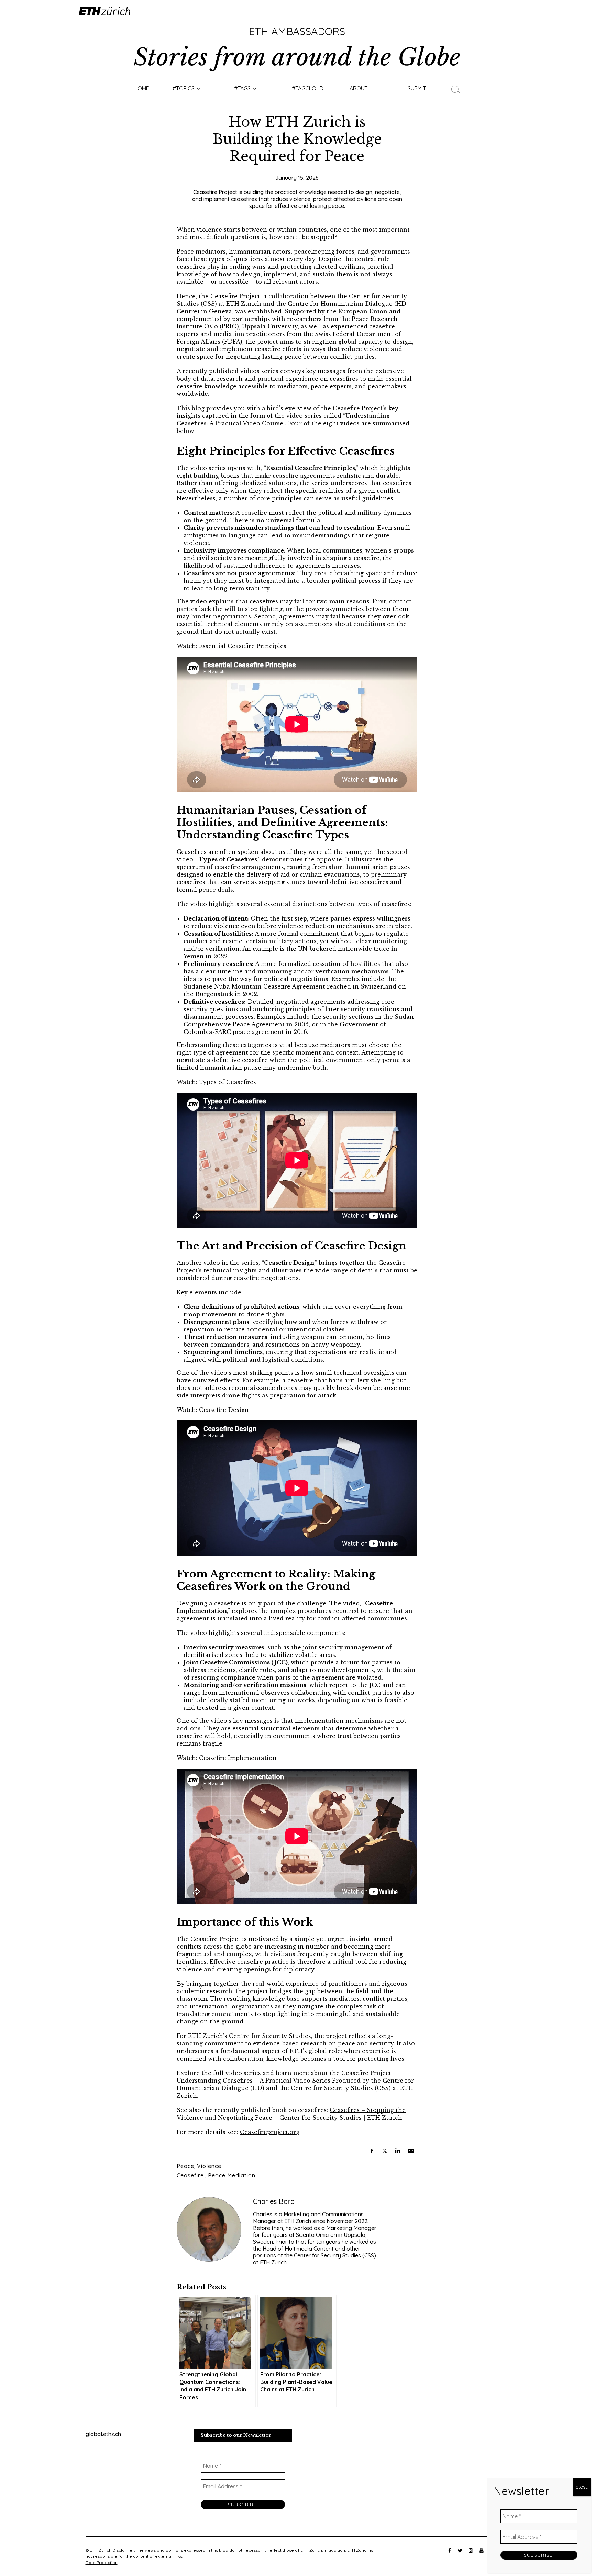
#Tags (242, 88)
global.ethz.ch (103, 2434)
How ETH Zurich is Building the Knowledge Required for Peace (297, 139)
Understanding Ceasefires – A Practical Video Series (254, 2081)
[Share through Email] (411, 2151)
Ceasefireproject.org (270, 2132)
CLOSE (582, 2487)
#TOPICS (184, 88)
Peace (185, 2166)
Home (141, 88)
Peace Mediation (232, 2175)
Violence (209, 2166)
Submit (417, 88)
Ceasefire (190, 2175)
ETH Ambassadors (297, 31)
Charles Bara (274, 2201)
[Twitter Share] (385, 2151)
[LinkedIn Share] (398, 2151)
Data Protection (102, 2562)
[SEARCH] (458, 88)
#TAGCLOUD (308, 88)
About (359, 88)
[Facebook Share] (372, 2151)
